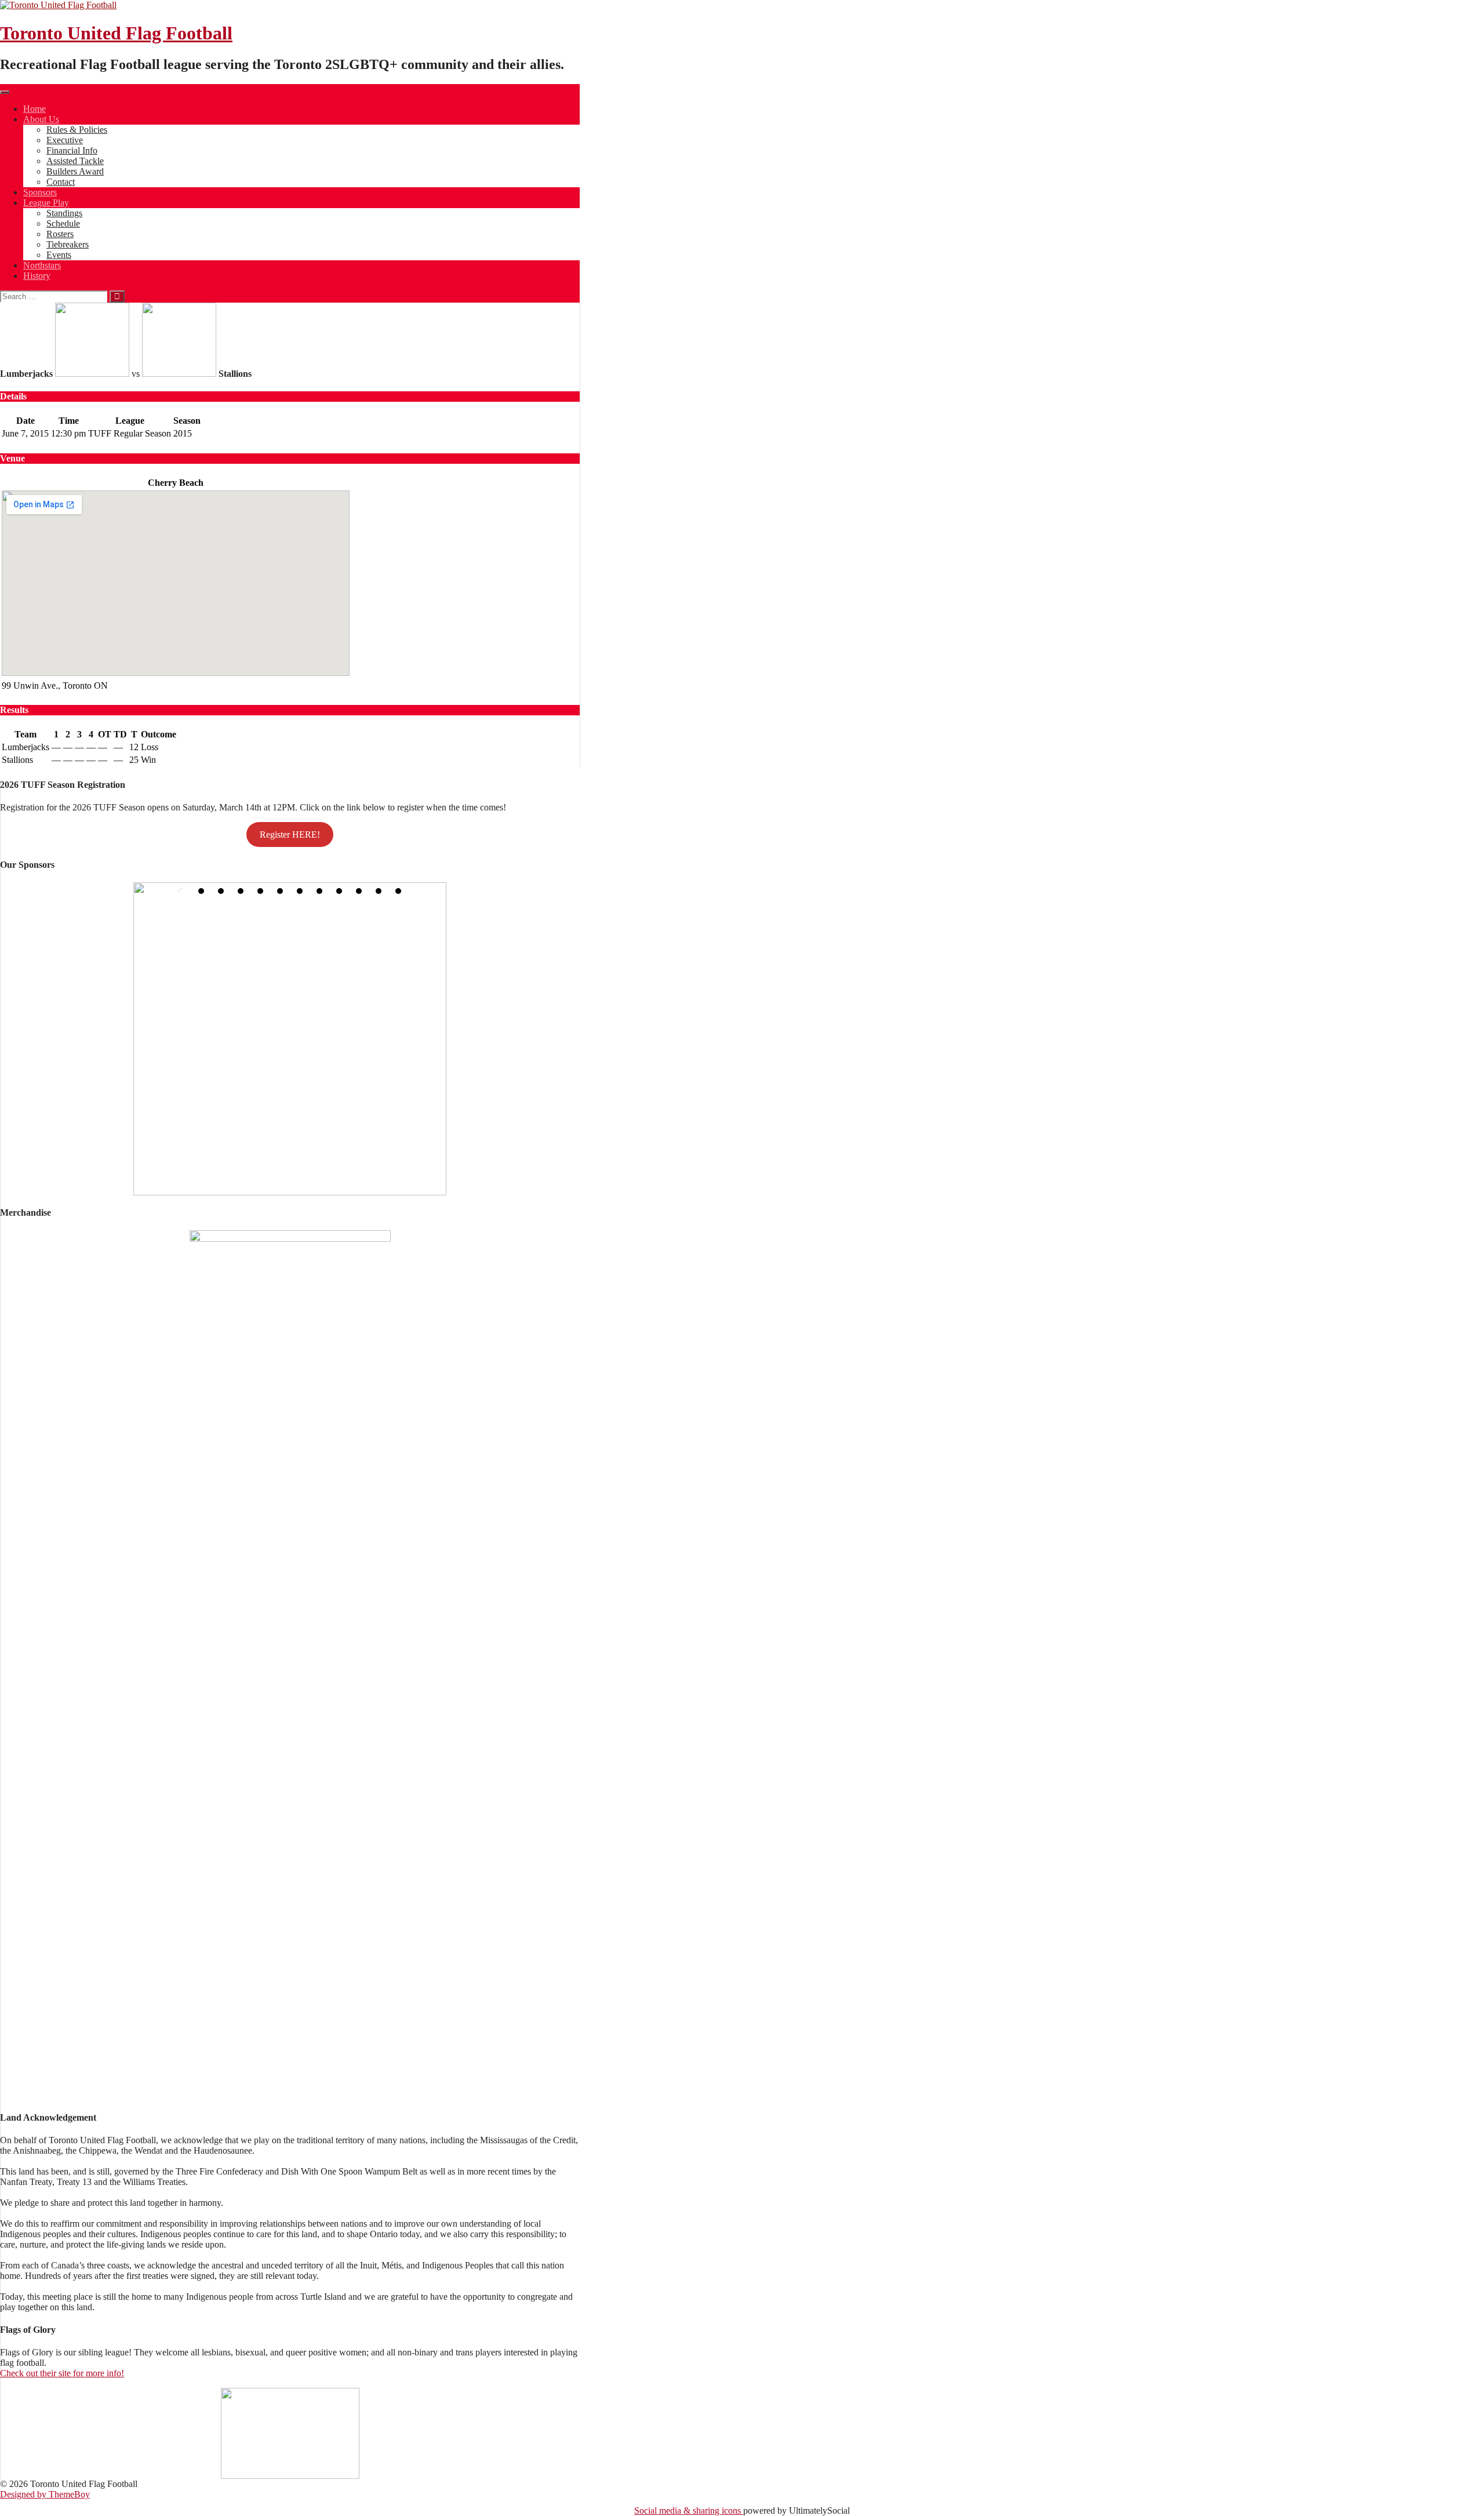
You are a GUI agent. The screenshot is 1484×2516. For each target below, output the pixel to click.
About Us (41, 119)
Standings (64, 213)
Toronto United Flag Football (116, 33)
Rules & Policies (77, 130)
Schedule (63, 223)
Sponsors (40, 192)
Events (59, 255)
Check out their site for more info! (62, 2373)
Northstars (42, 265)
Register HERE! (290, 835)
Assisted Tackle (75, 161)
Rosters (60, 234)
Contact (61, 182)
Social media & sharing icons (689, 2510)
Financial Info (72, 150)
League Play (46, 203)
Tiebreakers (68, 244)
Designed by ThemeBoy (45, 2494)
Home (34, 109)
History (37, 276)
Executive (65, 140)
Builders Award (75, 171)
